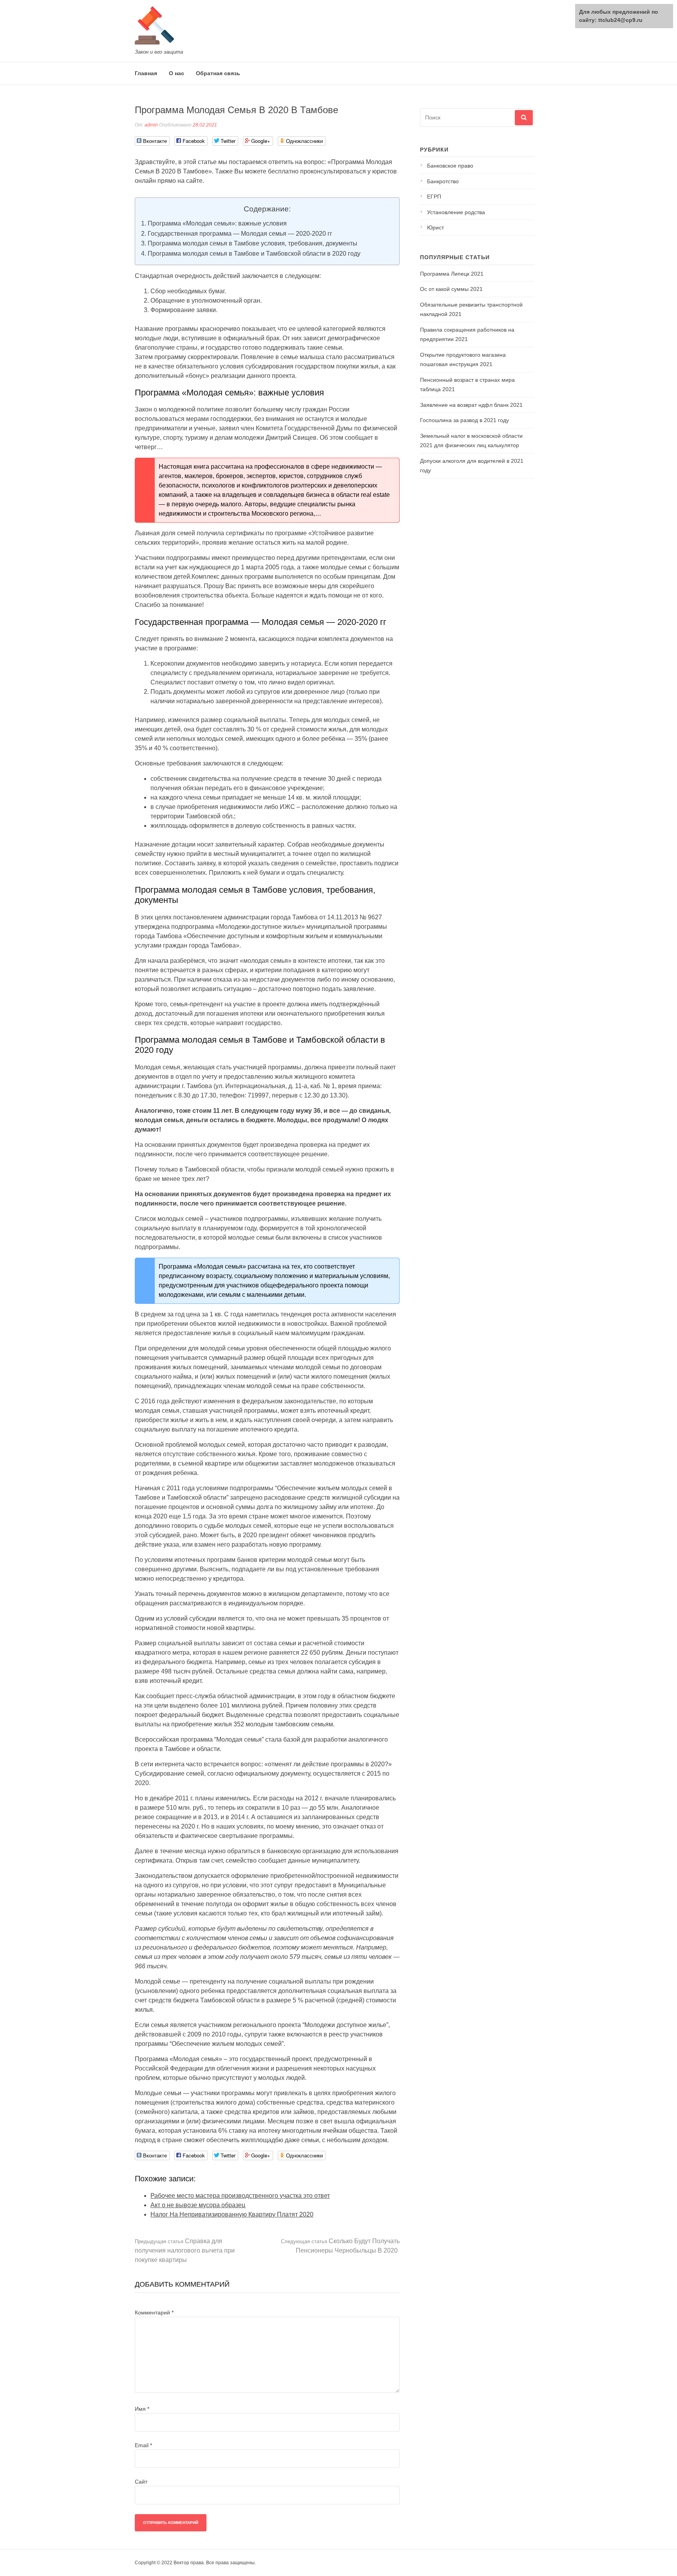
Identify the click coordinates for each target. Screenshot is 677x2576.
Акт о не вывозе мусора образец (198, 2205)
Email (143, 2445)
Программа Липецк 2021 (452, 274)
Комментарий (154, 2312)
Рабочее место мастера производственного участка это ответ (240, 2196)
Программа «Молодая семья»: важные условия (217, 223)
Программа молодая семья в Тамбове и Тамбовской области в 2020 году (254, 254)
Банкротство (443, 181)
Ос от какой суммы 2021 (451, 289)
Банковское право (450, 166)
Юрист (435, 227)
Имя (142, 2409)
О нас (176, 73)
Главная (146, 73)
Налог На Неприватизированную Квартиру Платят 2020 (232, 2214)
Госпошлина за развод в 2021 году (464, 420)
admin (151, 125)
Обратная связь (218, 73)
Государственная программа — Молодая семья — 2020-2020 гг (240, 234)
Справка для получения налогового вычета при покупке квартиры (185, 2250)
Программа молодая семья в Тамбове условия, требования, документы (253, 243)
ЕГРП (434, 197)
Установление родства (456, 212)
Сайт (141, 2482)
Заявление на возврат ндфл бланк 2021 (471, 405)
